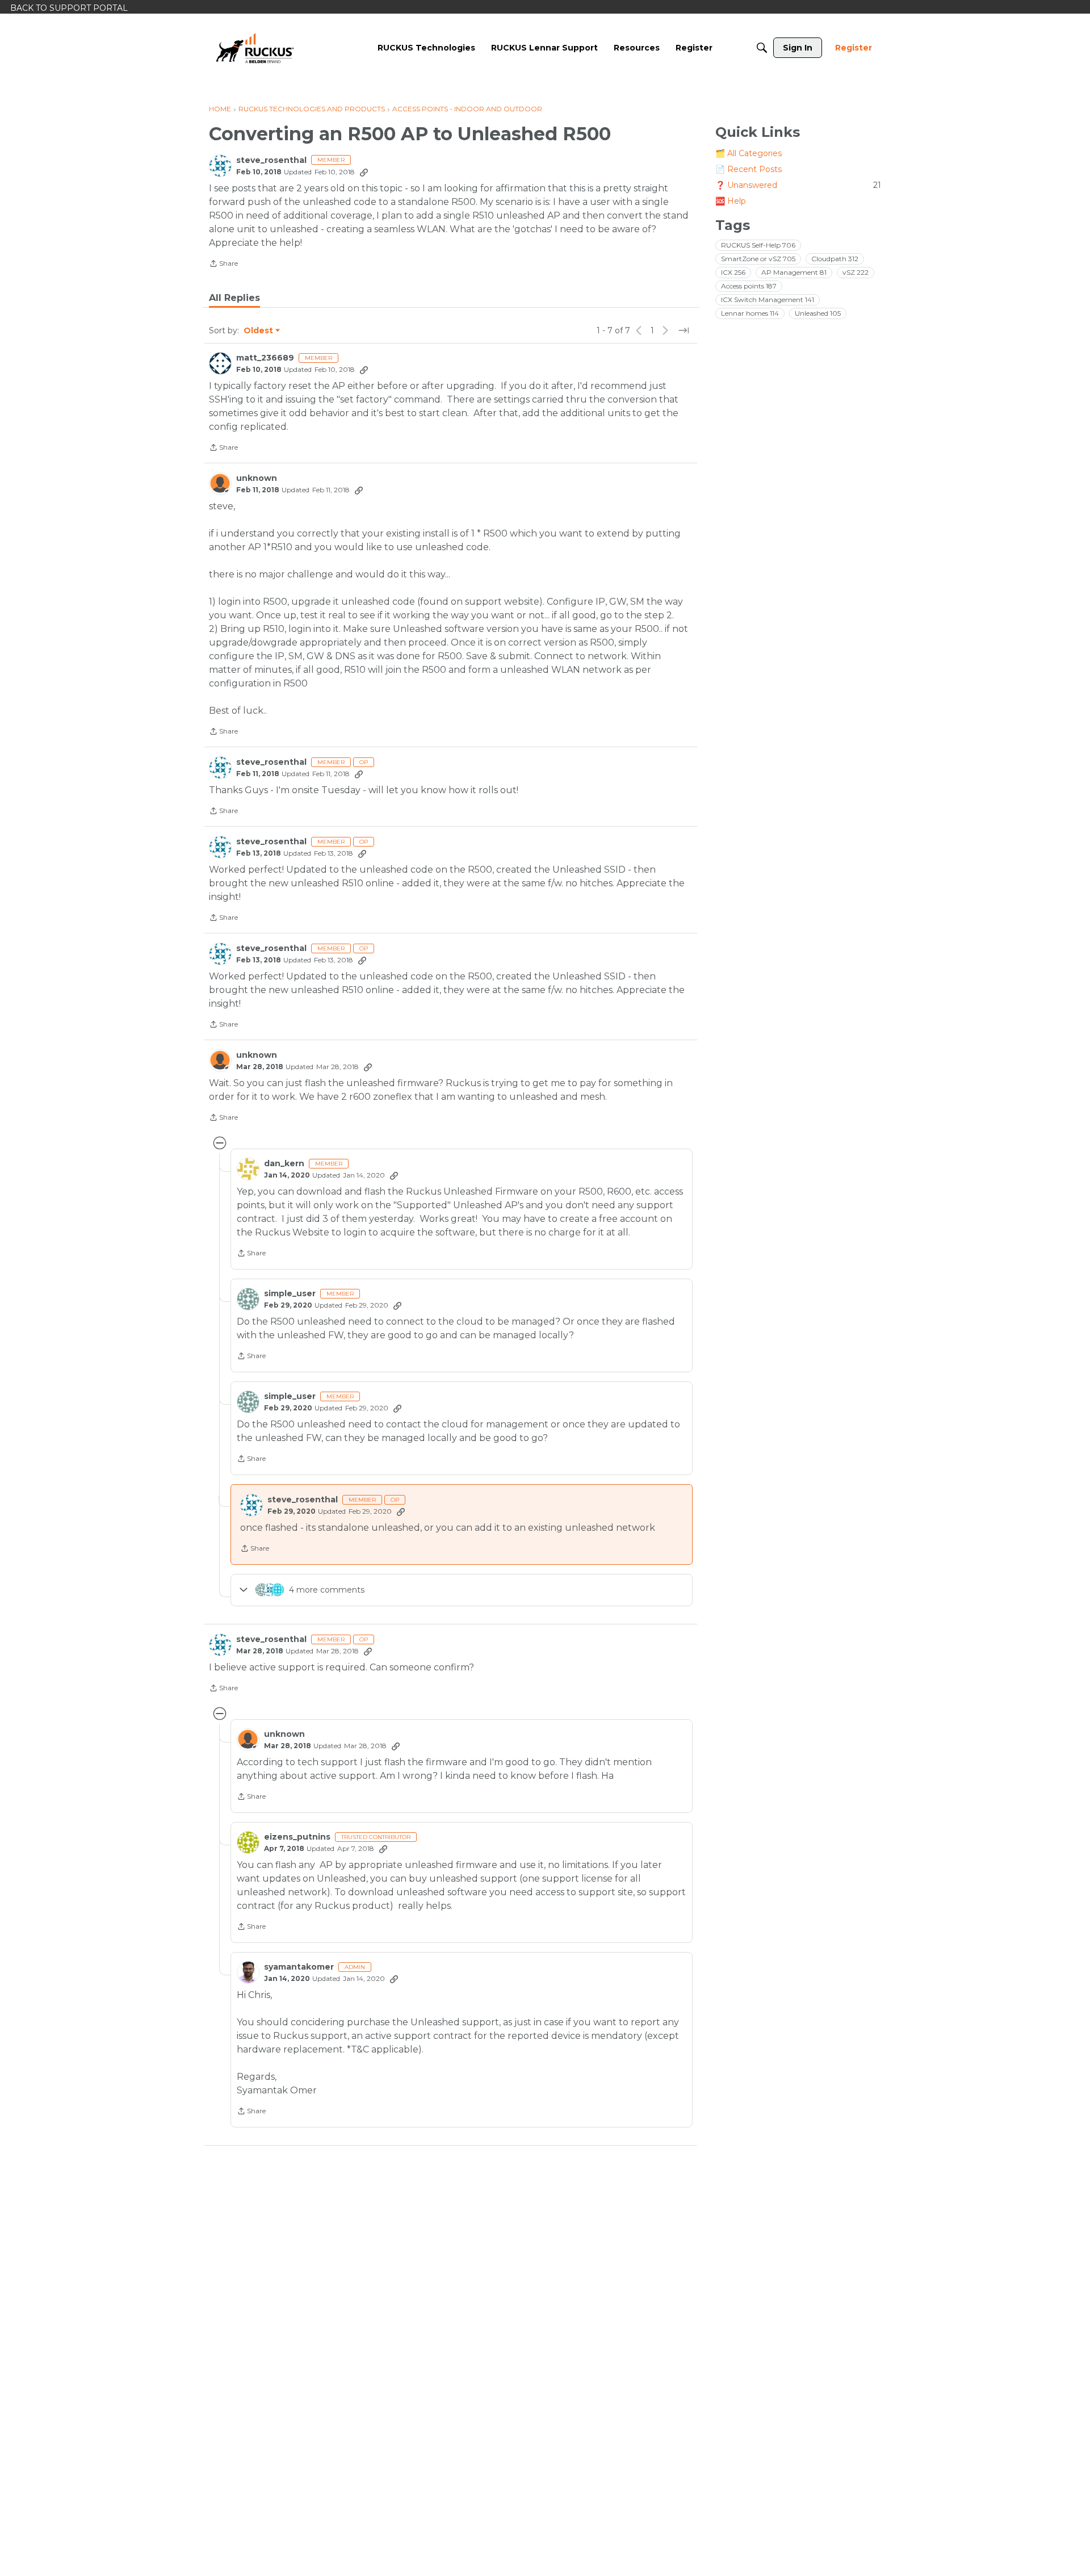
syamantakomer (299, 1967)
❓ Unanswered (798, 185)
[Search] (762, 48)
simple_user (290, 1294)
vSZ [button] (856, 272)
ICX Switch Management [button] (768, 300)
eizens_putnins (297, 1837)
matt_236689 (265, 358)
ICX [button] (733, 272)
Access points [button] (749, 286)
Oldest (259, 331)
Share (223, 265)
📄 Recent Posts (749, 169)
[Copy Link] (364, 172)
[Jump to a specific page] (684, 330)
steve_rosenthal (271, 160)
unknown (257, 478)
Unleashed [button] (818, 313)
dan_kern (284, 1164)
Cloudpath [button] (835, 259)
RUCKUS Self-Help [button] (758, 245)
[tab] (234, 298)
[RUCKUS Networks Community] (255, 48)
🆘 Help (731, 201)
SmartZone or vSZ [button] (758, 259)
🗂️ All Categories (749, 153)
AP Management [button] (794, 272)
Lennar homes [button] (750, 313)
